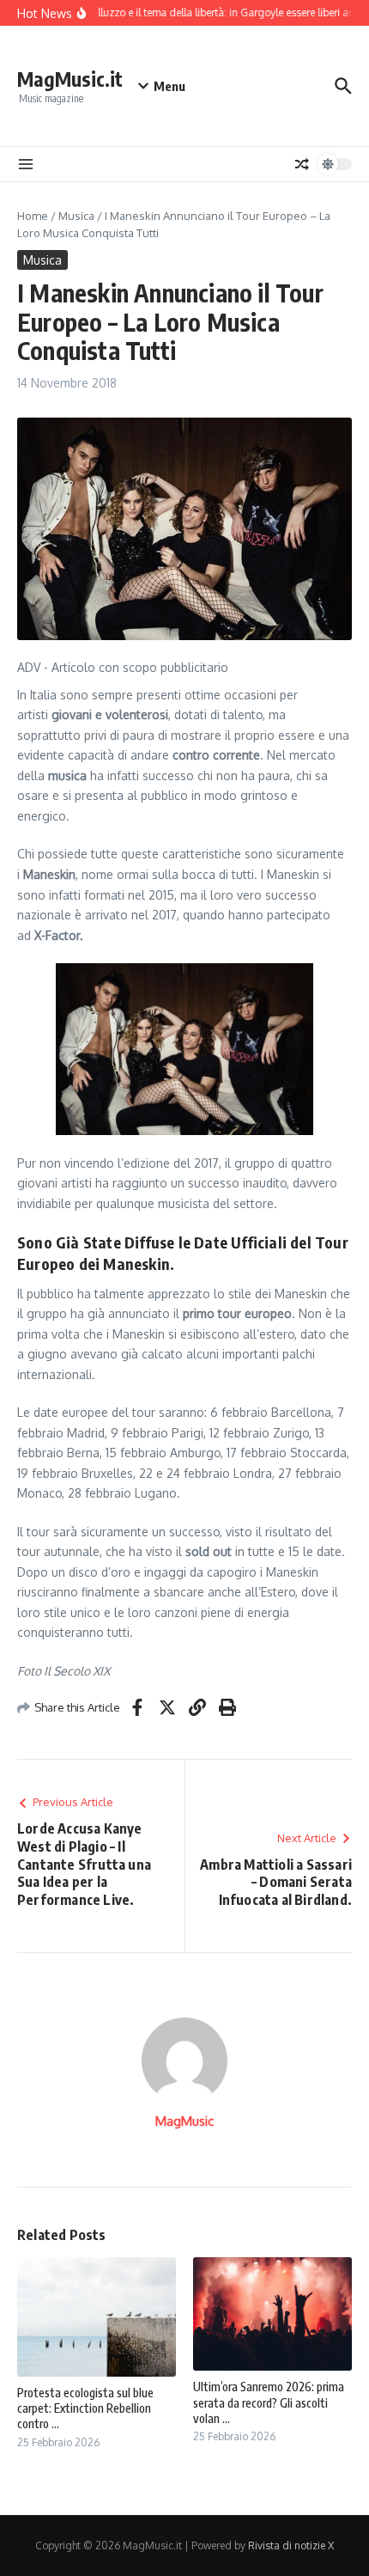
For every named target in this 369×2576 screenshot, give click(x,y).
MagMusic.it (70, 79)
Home (33, 216)
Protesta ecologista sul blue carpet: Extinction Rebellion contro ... (85, 2408)
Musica (76, 216)
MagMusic (184, 2121)
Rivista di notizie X (291, 2545)
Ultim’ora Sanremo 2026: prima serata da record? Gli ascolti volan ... (269, 2402)
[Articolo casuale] (302, 164)
